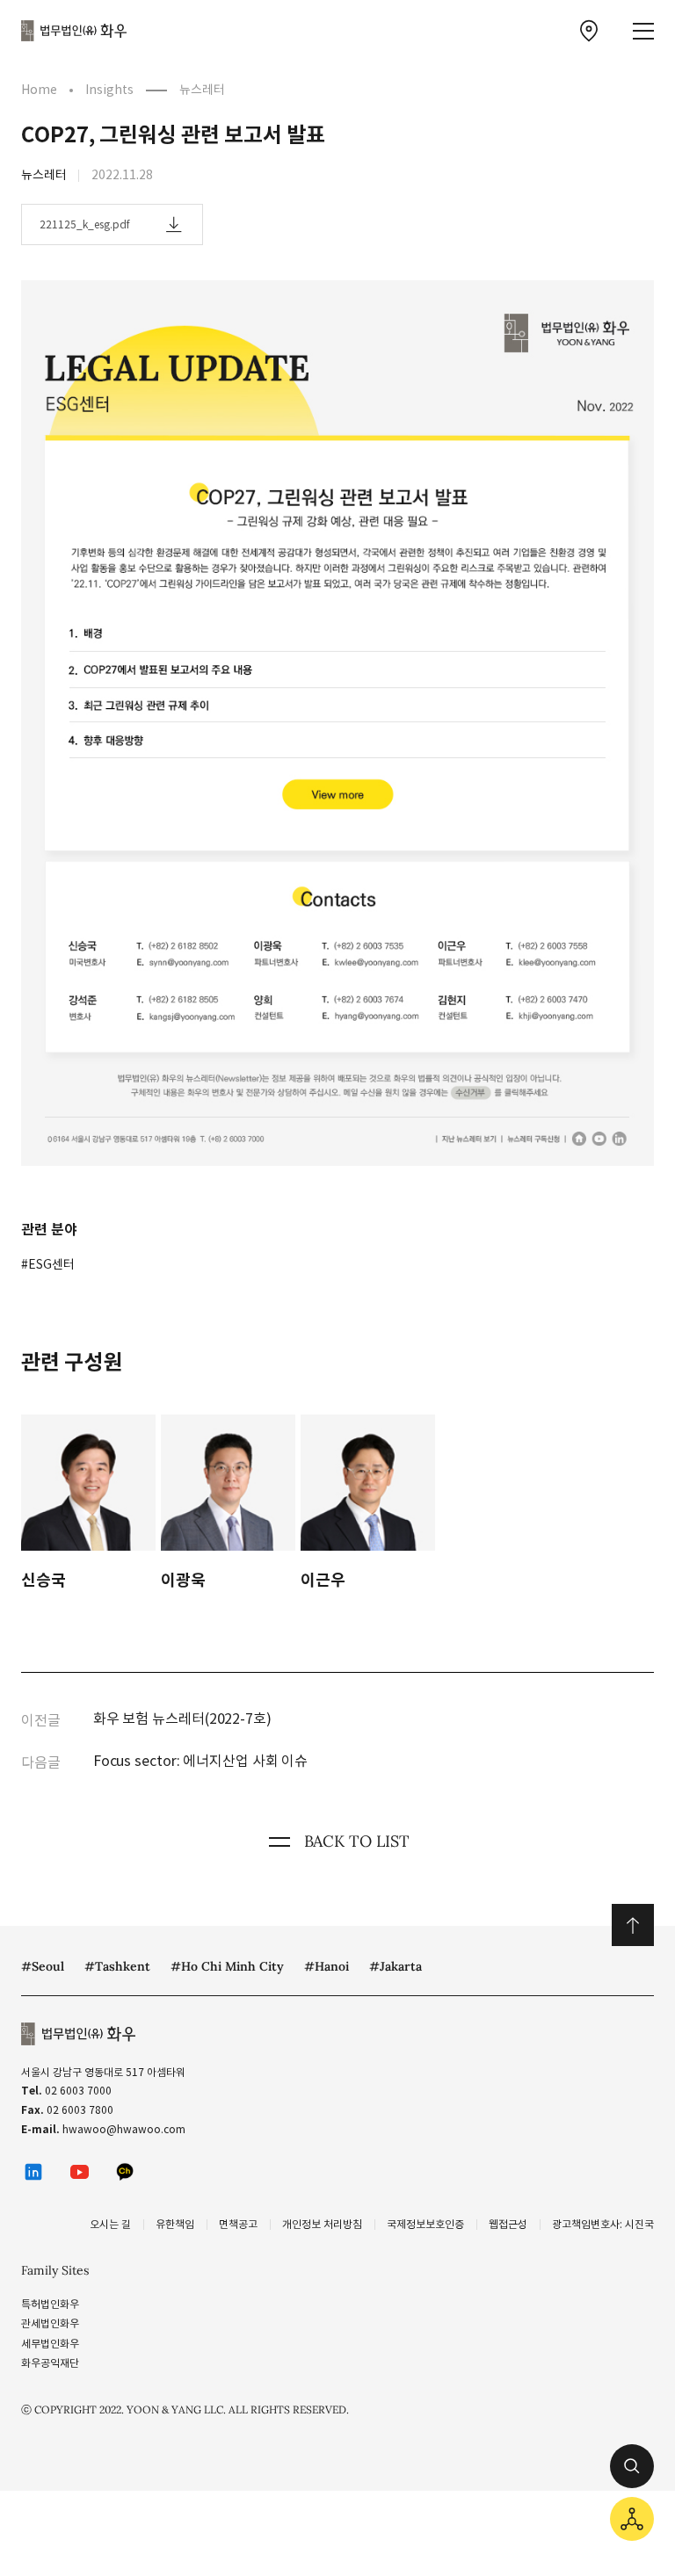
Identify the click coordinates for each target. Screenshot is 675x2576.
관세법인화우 (50, 2323)
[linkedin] (33, 2172)
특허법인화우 (50, 2304)
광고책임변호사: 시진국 (603, 2224)
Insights (109, 90)
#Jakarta (396, 1966)
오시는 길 (110, 2224)
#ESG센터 (48, 1264)
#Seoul (43, 1966)
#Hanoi (327, 1966)
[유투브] (79, 2172)
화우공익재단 (50, 2363)
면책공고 (238, 2224)
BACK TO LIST (357, 1841)
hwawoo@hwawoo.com (124, 2129)
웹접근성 (508, 2224)
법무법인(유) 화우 (74, 31)
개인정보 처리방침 (322, 2224)
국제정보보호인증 (425, 2224)
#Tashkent (117, 1966)
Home (39, 90)
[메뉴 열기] (643, 31)
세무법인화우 (50, 2344)
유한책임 (175, 2224)
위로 (633, 1925)
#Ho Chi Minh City (227, 1966)
